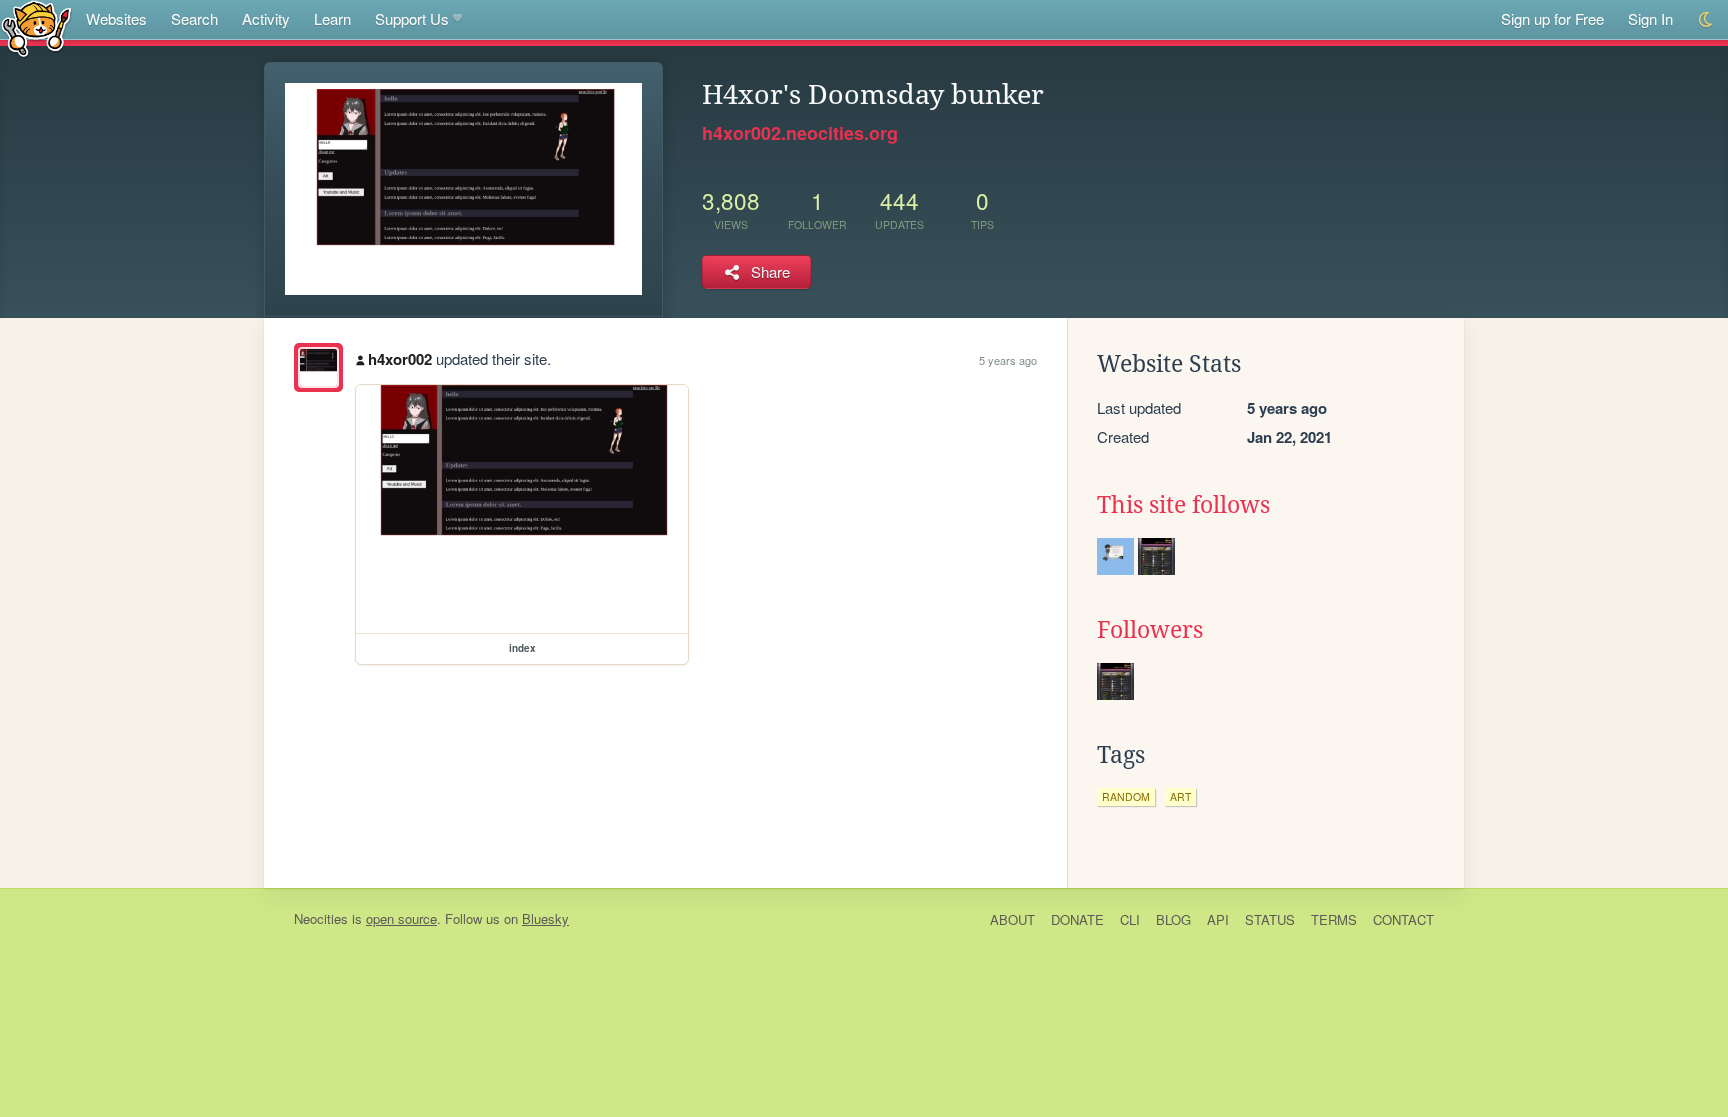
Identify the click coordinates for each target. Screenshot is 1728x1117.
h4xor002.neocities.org (800, 133)
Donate (1077, 919)
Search (194, 18)
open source (401, 918)
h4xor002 (400, 359)
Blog (1173, 919)
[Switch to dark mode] (1706, 19)
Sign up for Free (1552, 18)
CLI (1130, 919)
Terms (1334, 919)
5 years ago (1008, 360)
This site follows (1183, 505)
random (1126, 796)
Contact (1403, 919)
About (1012, 919)
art (1180, 796)
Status (1270, 919)
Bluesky (545, 918)
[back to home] (36, 27)
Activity (266, 18)
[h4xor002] (318, 367)
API (1218, 919)
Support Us (412, 18)
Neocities (321, 918)
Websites (116, 18)
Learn (332, 18)
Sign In (1650, 18)
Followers (1150, 630)
